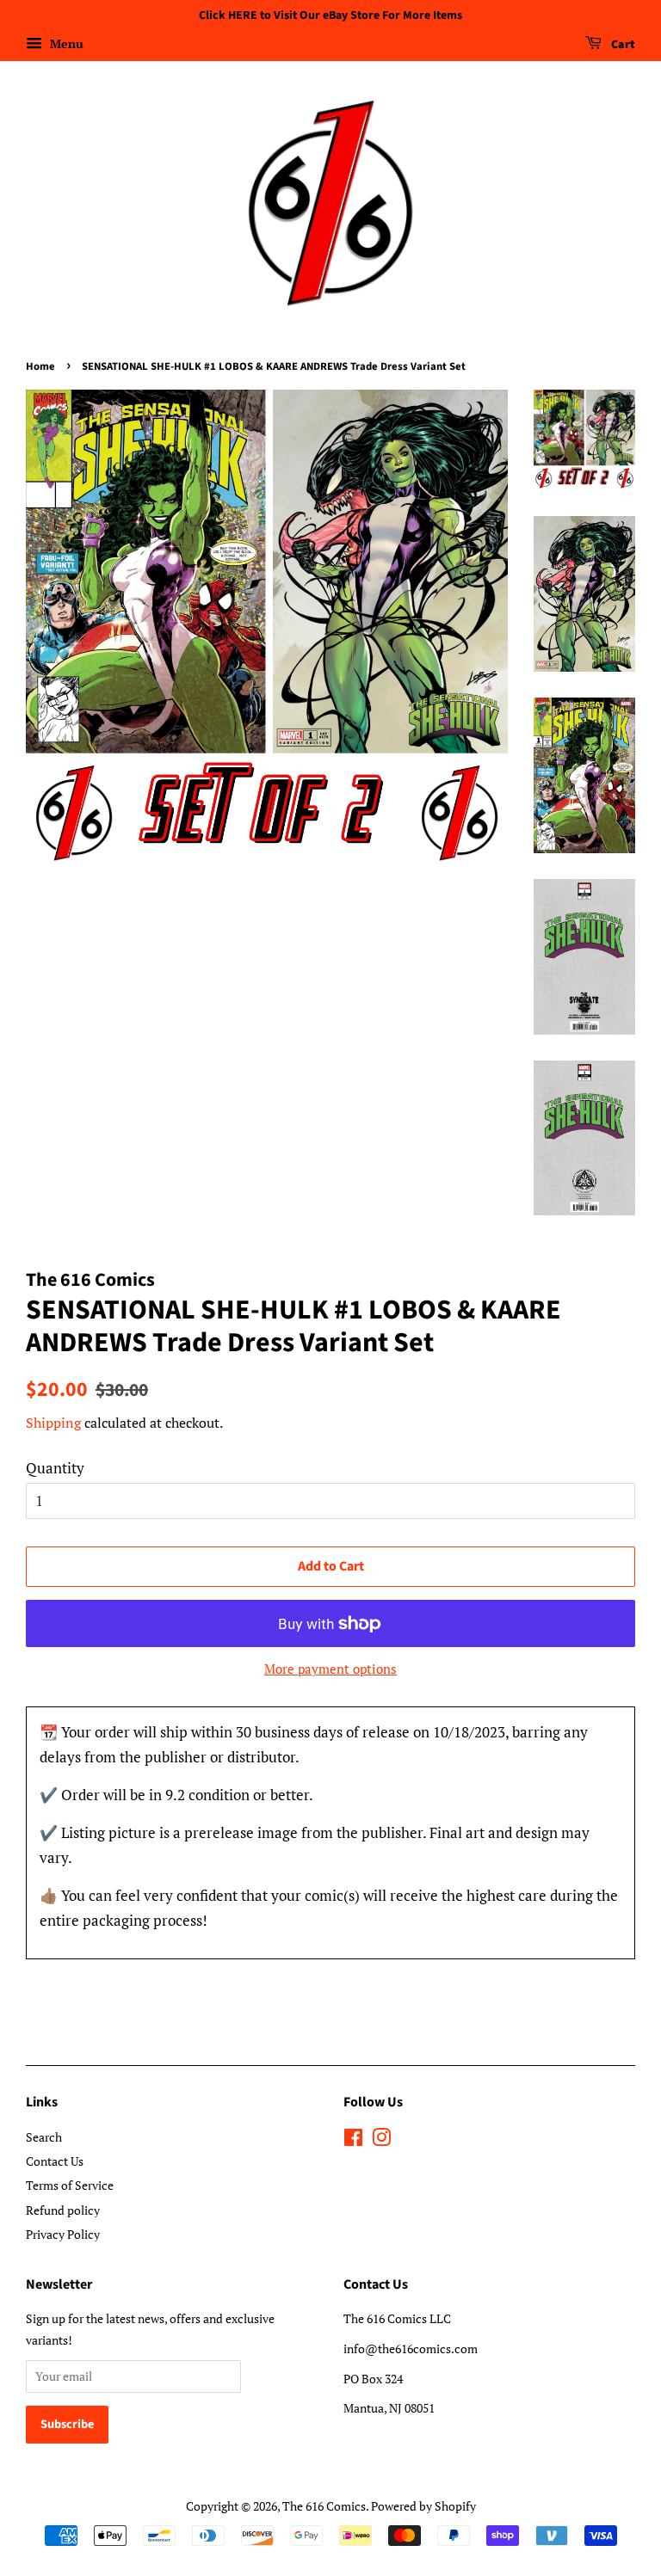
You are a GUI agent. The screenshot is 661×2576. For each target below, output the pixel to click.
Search (44, 2137)
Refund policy (63, 2210)
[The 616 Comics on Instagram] (381, 2140)
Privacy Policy (63, 2234)
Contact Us (55, 2161)
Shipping (53, 1423)
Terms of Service (70, 2185)
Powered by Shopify (423, 2506)
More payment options (330, 1669)
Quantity (55, 1468)
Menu (65, 43)
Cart (622, 45)
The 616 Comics (324, 2506)
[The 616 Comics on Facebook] (353, 2140)
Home (40, 366)
